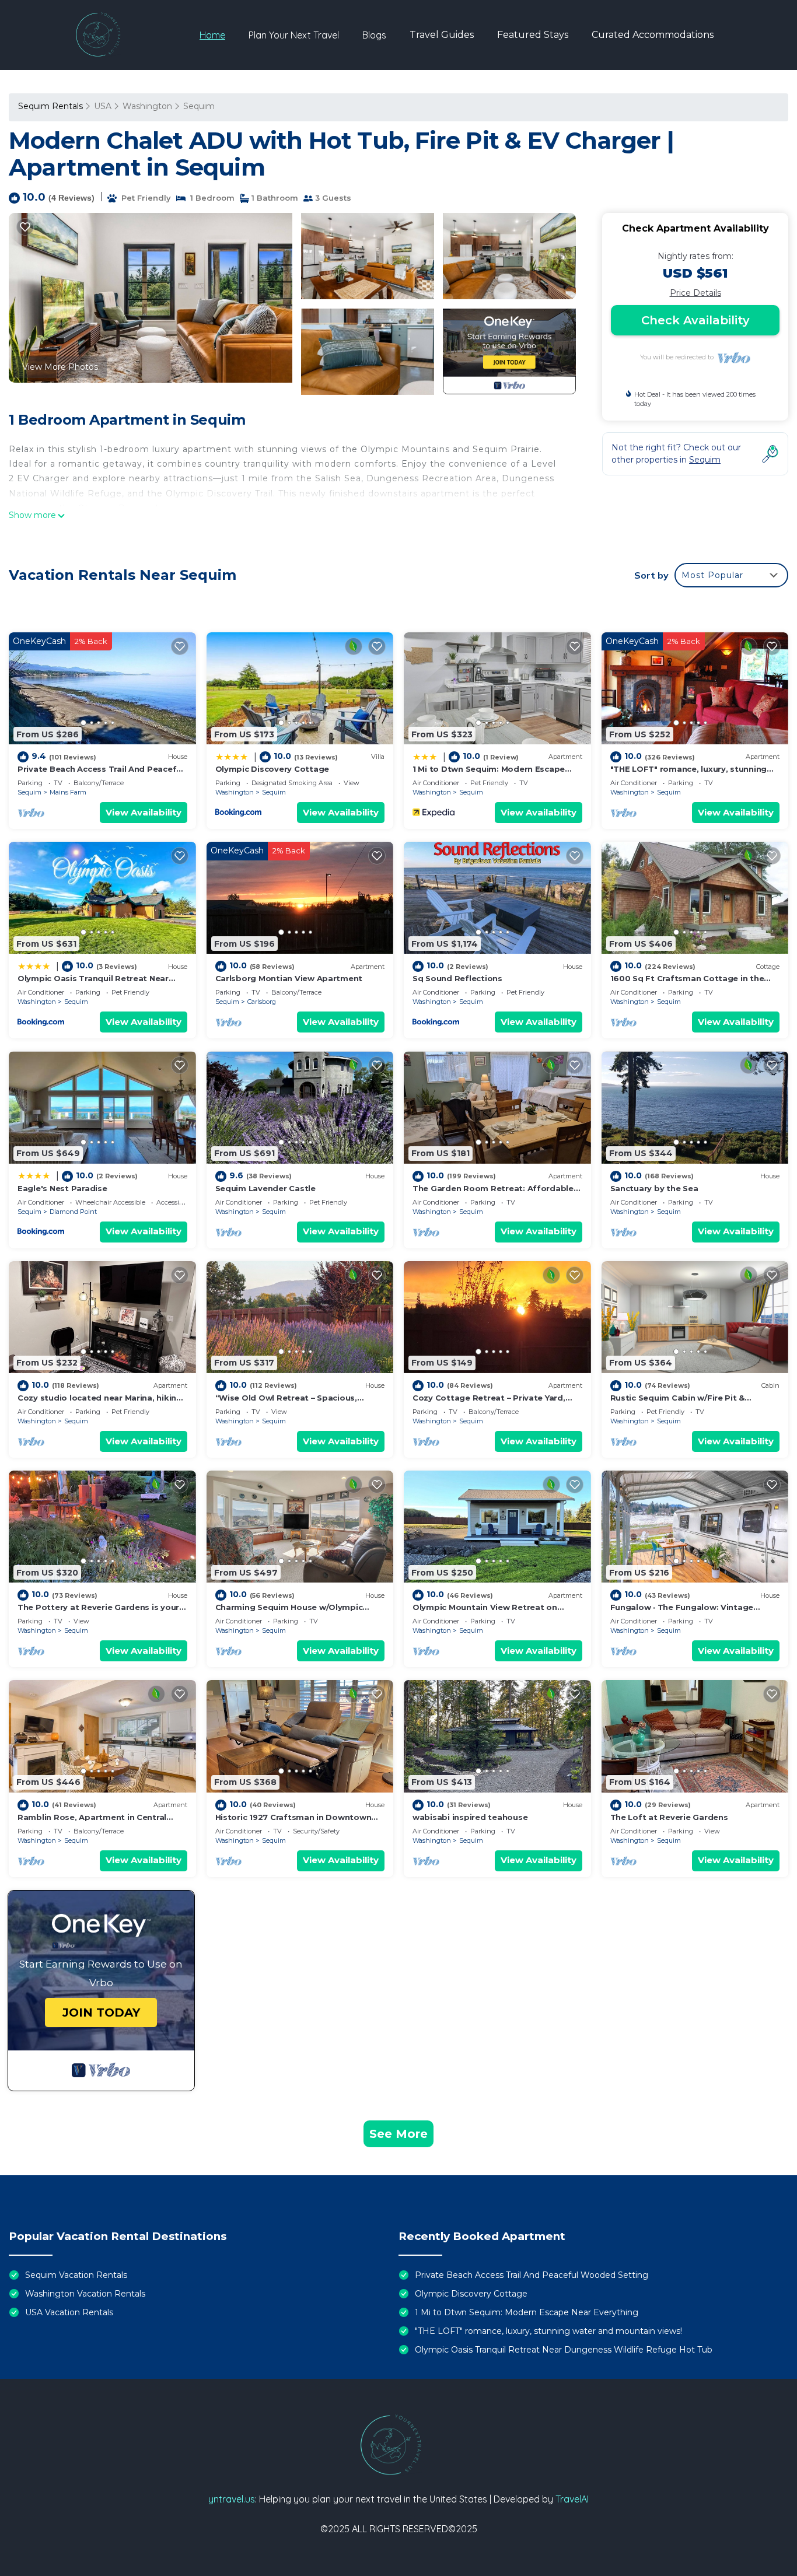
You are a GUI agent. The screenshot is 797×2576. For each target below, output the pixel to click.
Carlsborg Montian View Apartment (289, 978)
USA (103, 106)
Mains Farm (68, 792)
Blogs (374, 35)
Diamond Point (73, 1212)
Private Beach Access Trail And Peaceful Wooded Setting (532, 2275)
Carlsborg (262, 1002)
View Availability (144, 812)
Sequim (199, 106)
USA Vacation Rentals (69, 2312)
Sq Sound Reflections (457, 978)
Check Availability (695, 320)
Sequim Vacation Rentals (76, 2275)
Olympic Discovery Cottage (272, 769)
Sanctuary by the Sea (654, 1188)
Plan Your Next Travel (294, 35)
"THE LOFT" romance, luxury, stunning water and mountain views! (548, 2331)
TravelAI (572, 2499)
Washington (147, 106)
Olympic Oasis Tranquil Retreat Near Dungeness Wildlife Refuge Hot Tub (564, 2350)
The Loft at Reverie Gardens (669, 1817)
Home (212, 35)
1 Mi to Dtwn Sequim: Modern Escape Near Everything (527, 2312)
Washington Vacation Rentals (85, 2294)
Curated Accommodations (653, 35)
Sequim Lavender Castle (265, 1188)
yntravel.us (232, 2499)
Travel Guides (442, 35)
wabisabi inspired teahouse (470, 1817)
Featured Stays (533, 35)
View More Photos (60, 367)
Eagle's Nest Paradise (62, 1188)
